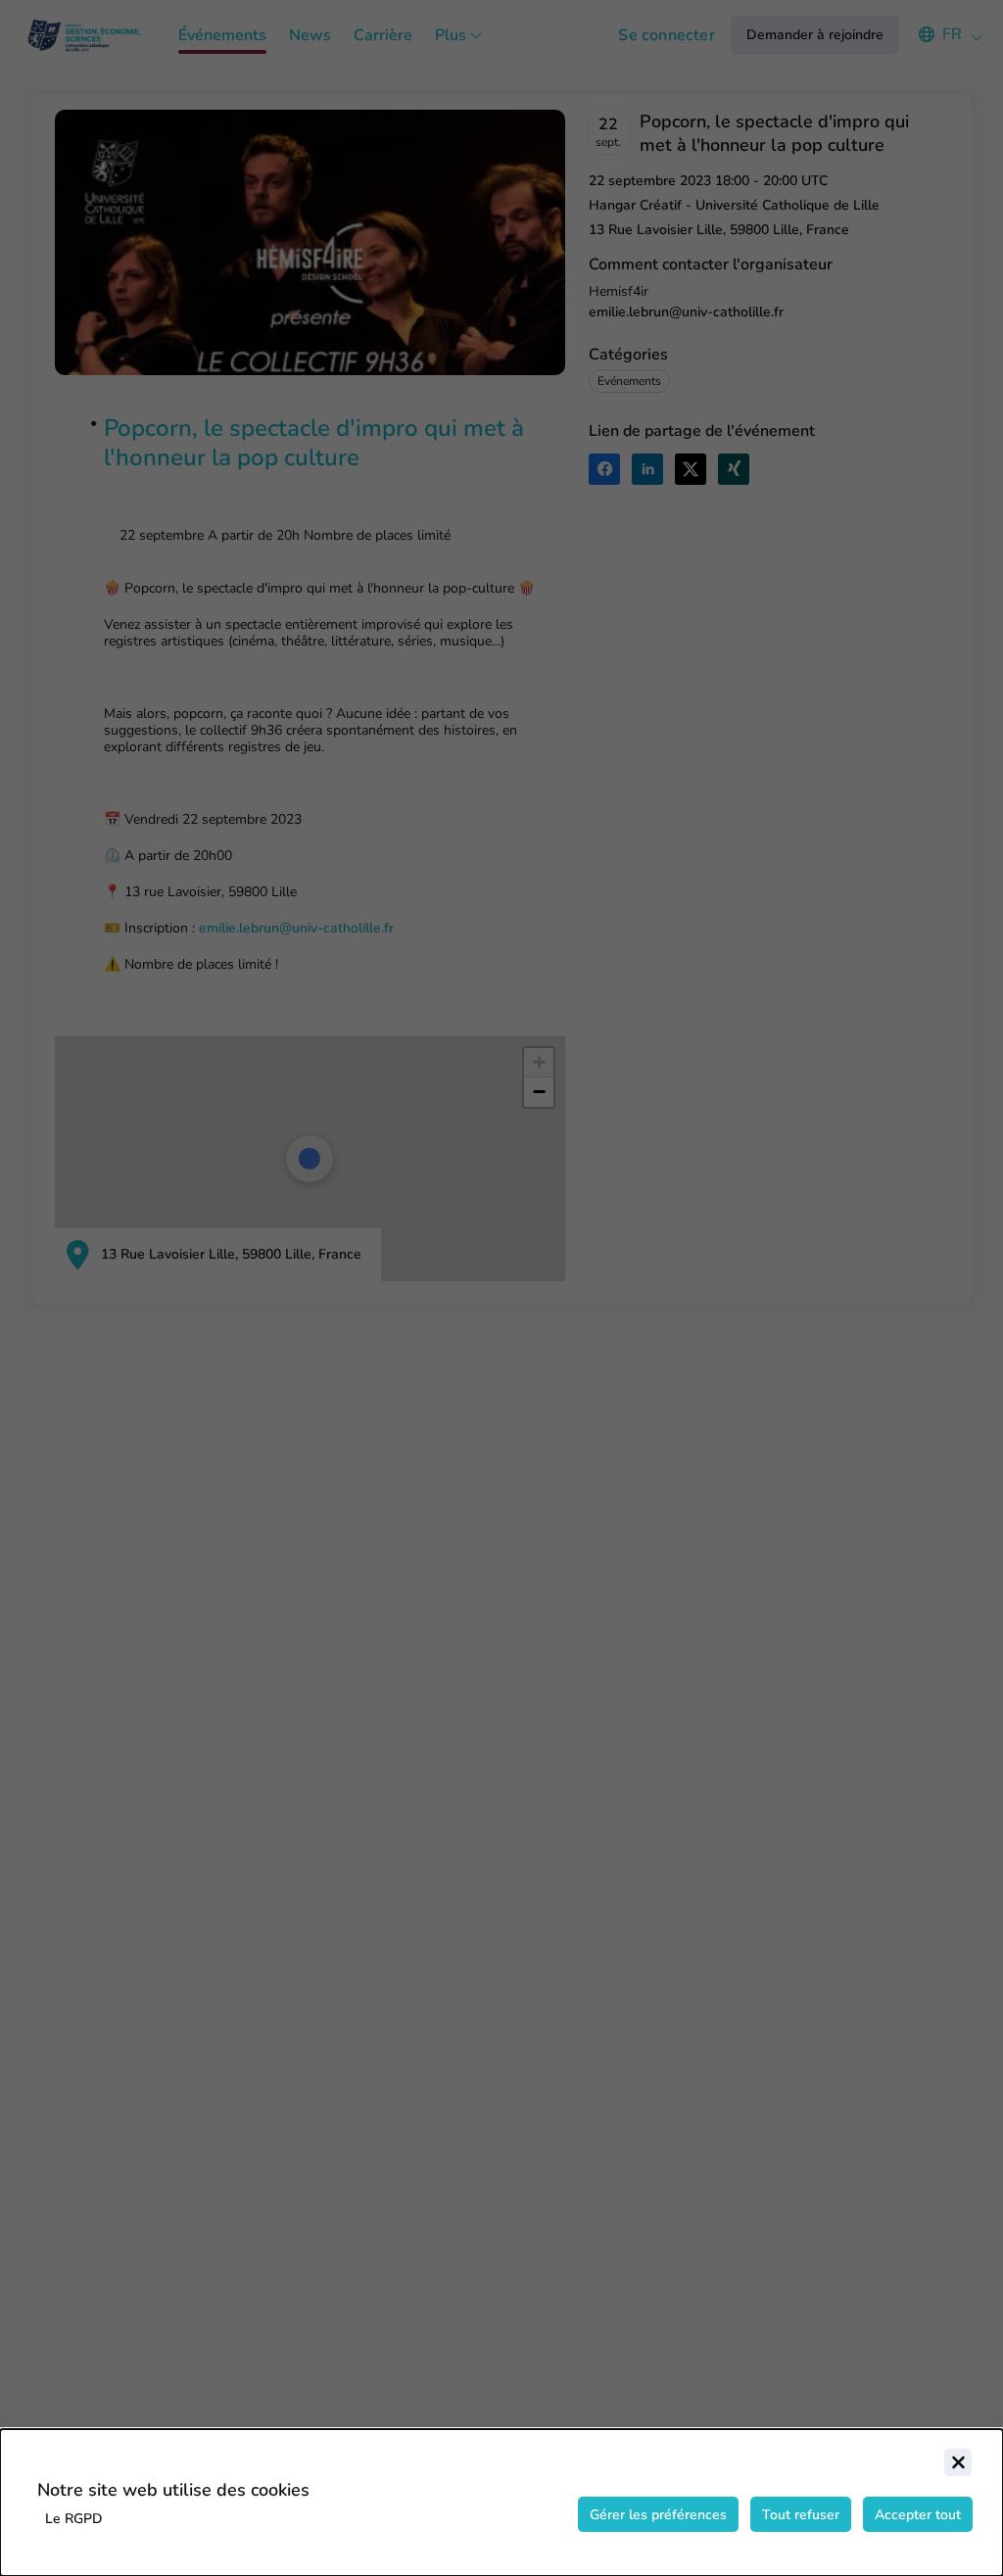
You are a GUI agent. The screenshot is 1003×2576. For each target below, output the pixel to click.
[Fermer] (958, 2462)
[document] (501, 2503)
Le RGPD (74, 2519)
